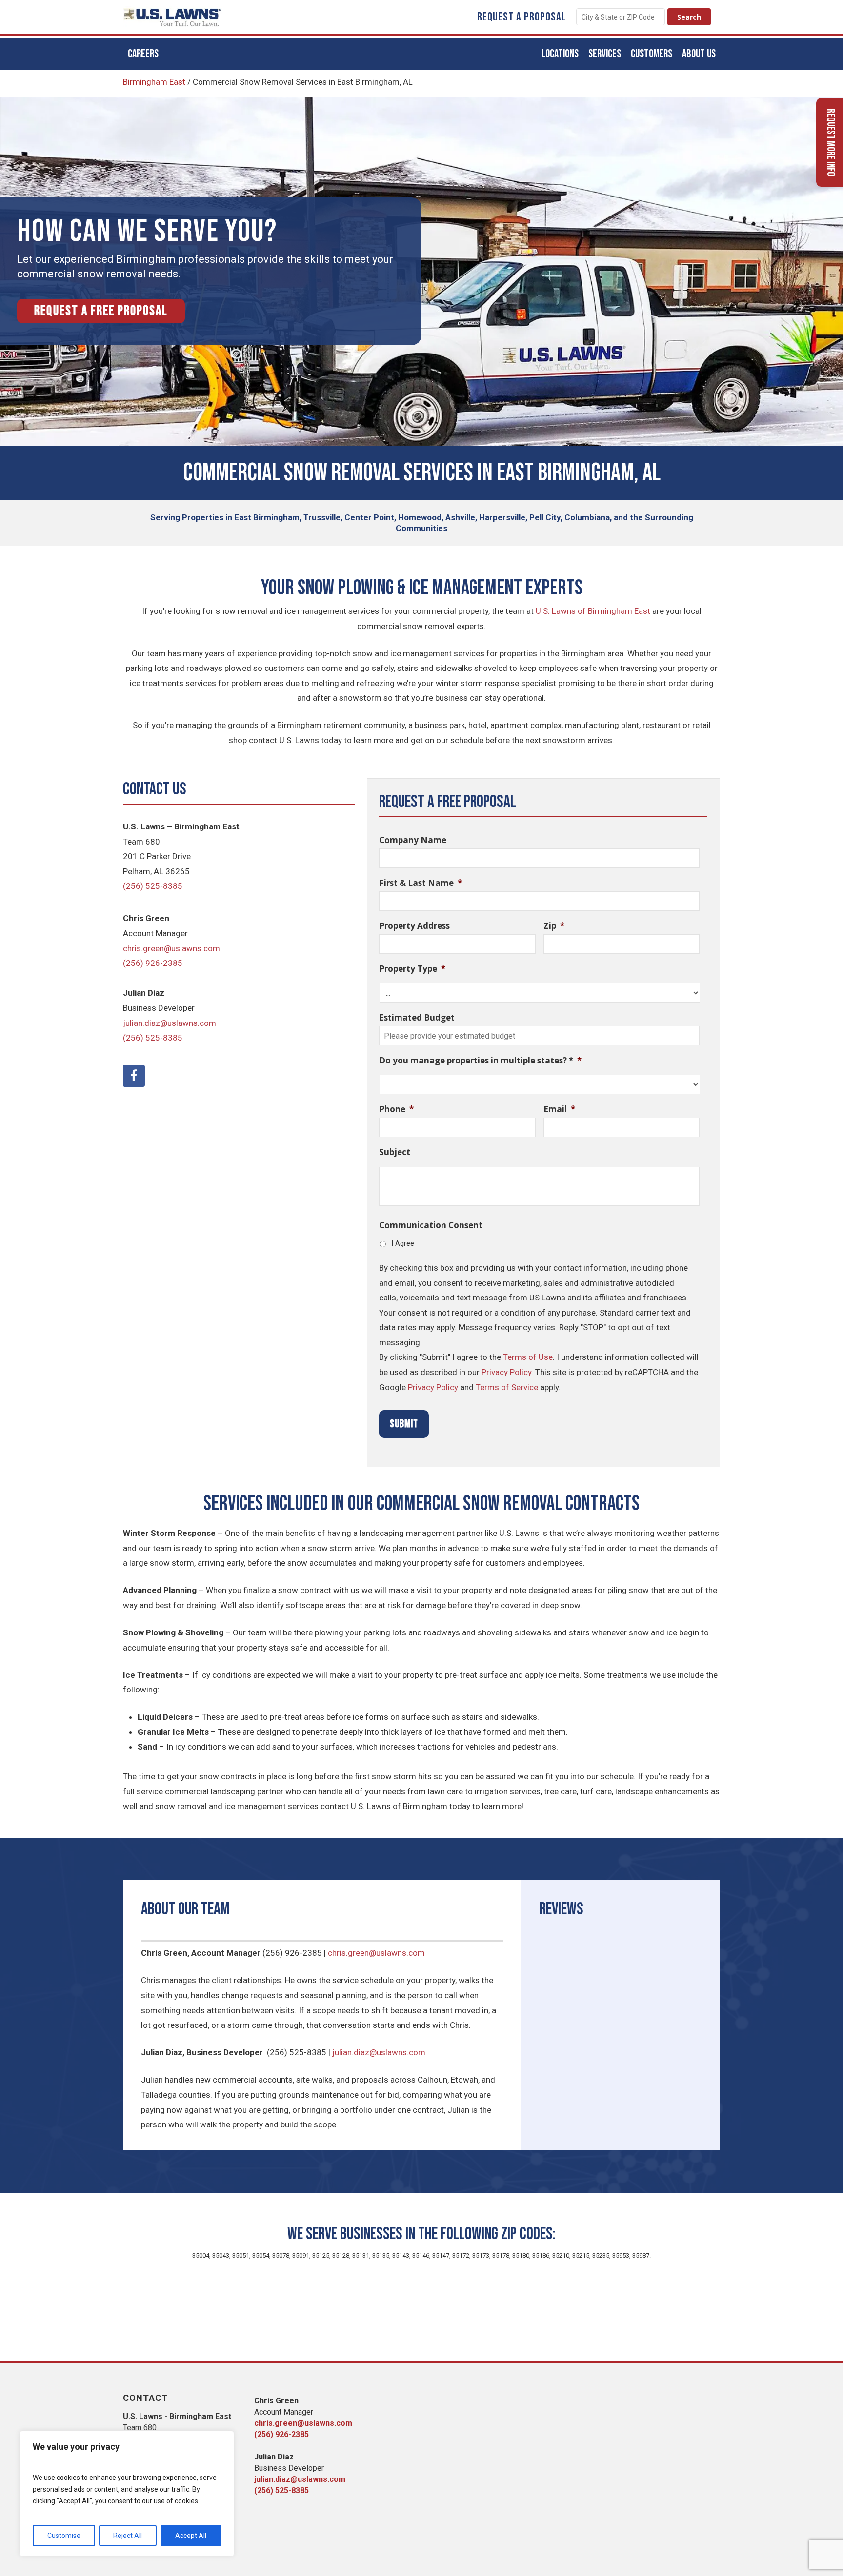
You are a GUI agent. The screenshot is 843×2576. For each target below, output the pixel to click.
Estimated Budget (417, 1018)
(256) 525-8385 (153, 886)
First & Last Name (421, 883)
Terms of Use (528, 1357)
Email (559, 1109)
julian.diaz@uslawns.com (170, 1023)
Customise (64, 2536)
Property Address (414, 926)
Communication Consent (431, 1225)
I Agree (403, 1243)
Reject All (128, 2536)
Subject (395, 1152)
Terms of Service (507, 1387)
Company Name (413, 840)
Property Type (412, 969)
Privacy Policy (506, 1372)
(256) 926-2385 (153, 963)
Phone (396, 1109)
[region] (127, 2494)
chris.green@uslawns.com (171, 948)
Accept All (191, 2536)
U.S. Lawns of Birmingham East (593, 611)
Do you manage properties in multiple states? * (480, 1061)
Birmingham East (154, 82)
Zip (554, 926)
